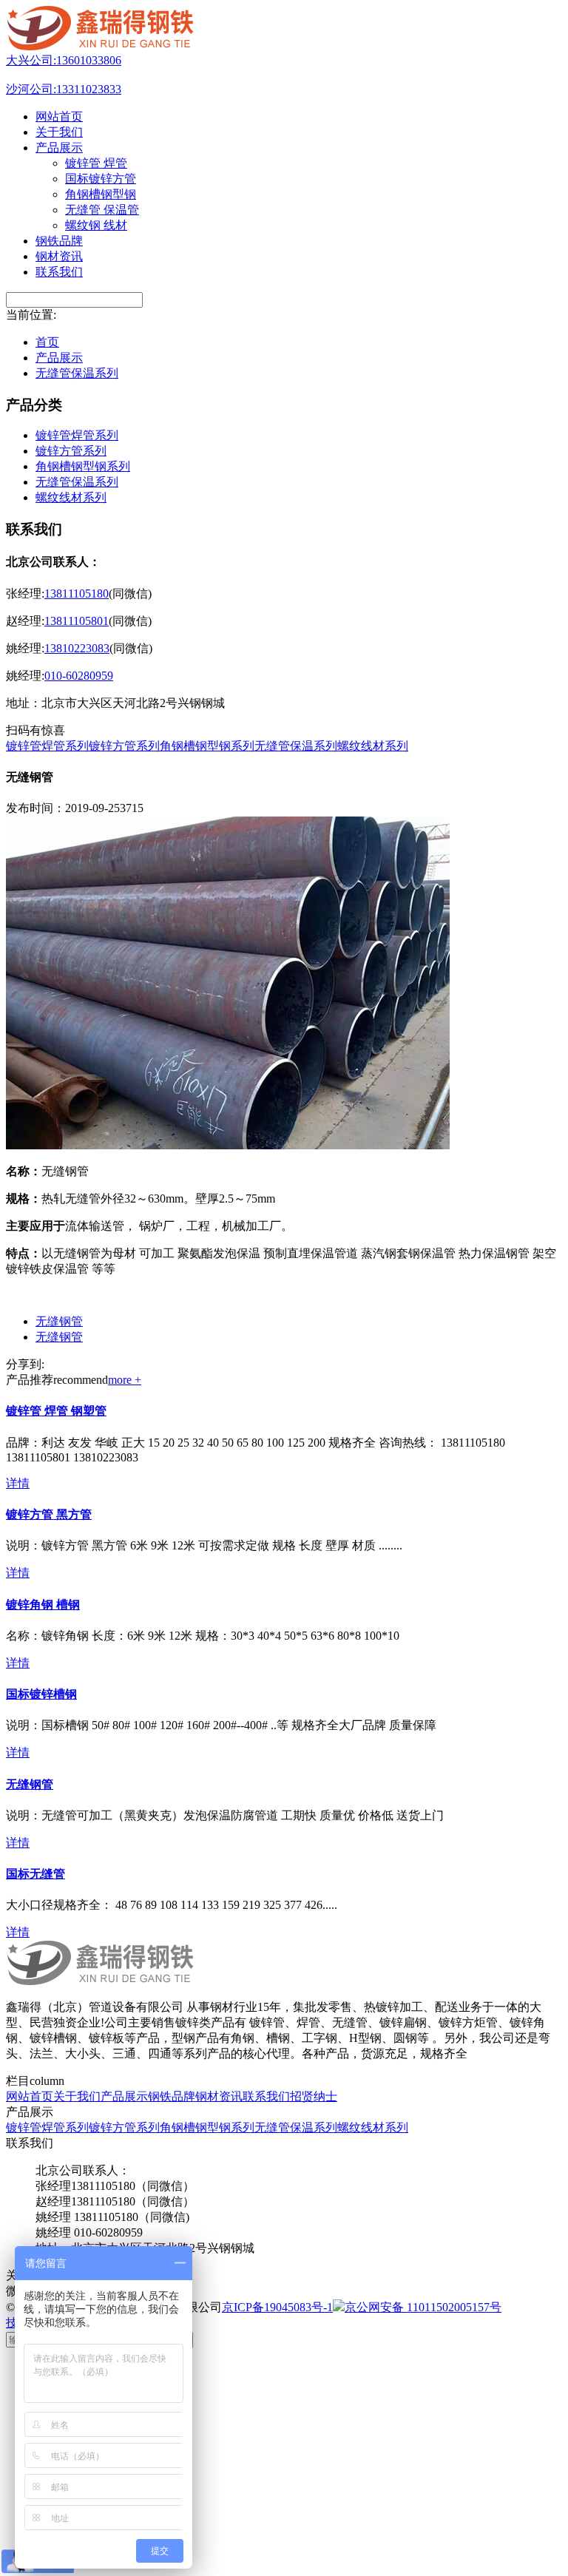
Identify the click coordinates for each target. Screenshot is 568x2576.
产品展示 (59, 358)
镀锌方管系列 (71, 451)
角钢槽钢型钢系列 (83, 466)
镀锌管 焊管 (96, 163)
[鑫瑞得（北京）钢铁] (101, 46)
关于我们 (77, 2096)
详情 (18, 1483)
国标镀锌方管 (101, 179)
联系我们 (266, 2096)
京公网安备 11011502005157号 (423, 2307)
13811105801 (77, 621)
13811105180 (77, 594)
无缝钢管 (59, 1321)
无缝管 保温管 (102, 210)
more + (125, 1380)
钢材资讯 (219, 2096)
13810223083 (77, 648)
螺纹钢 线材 (96, 225)
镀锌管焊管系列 (77, 435)
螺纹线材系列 (71, 497)
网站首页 (30, 2096)
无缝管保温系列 (77, 373)
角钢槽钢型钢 (101, 194)
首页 (47, 342)
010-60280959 (79, 676)
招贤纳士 (314, 2096)
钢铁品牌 (172, 2096)
